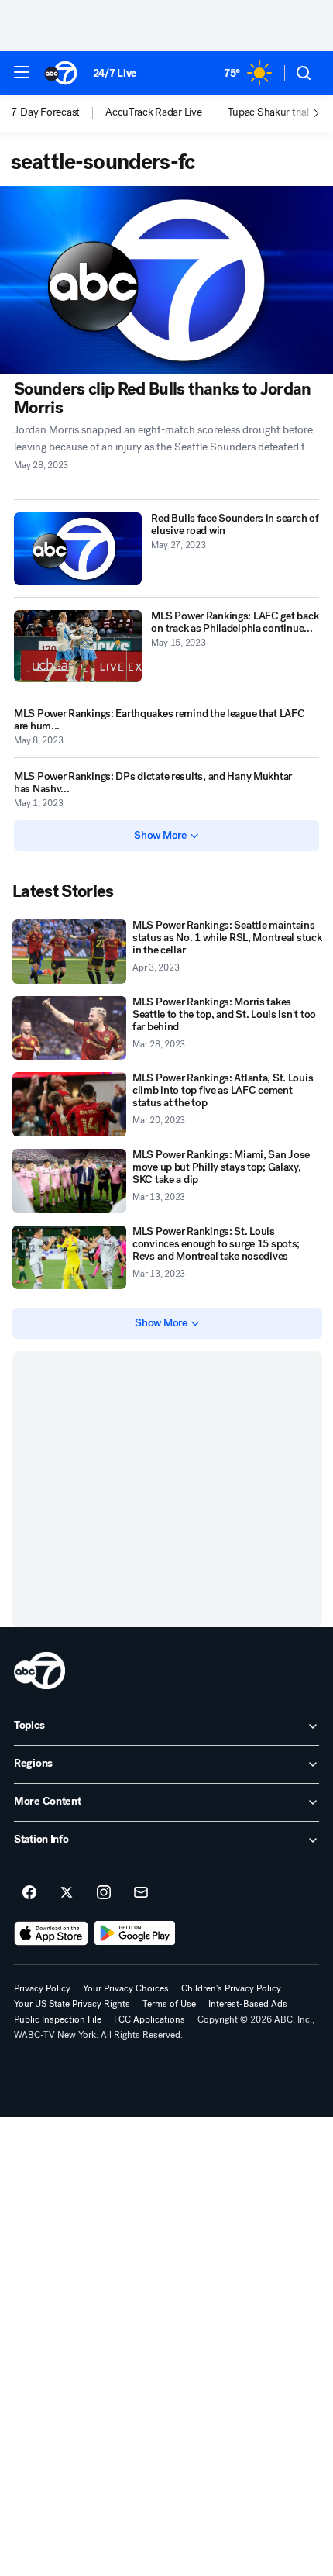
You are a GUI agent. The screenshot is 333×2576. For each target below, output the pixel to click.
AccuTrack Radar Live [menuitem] (153, 112)
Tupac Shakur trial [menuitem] (268, 112)
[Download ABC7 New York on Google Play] (135, 1933)
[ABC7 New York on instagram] (104, 1893)
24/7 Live (115, 73)
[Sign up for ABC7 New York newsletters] (141, 1893)
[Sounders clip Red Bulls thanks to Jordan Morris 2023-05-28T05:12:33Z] (166, 280)
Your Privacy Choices (126, 1988)
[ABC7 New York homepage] (61, 73)
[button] (22, 72)
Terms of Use (169, 2004)
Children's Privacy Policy (231, 1988)
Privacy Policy (42, 1988)
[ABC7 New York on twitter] (67, 1893)
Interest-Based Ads (248, 2004)
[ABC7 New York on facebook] (29, 1893)
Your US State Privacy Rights (72, 2004)
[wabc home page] (39, 1671)
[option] (58, 113)
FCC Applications (149, 2019)
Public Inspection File (58, 2019)
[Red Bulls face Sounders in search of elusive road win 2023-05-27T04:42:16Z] (78, 548)
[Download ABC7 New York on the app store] (51, 1933)
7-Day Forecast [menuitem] (45, 112)
